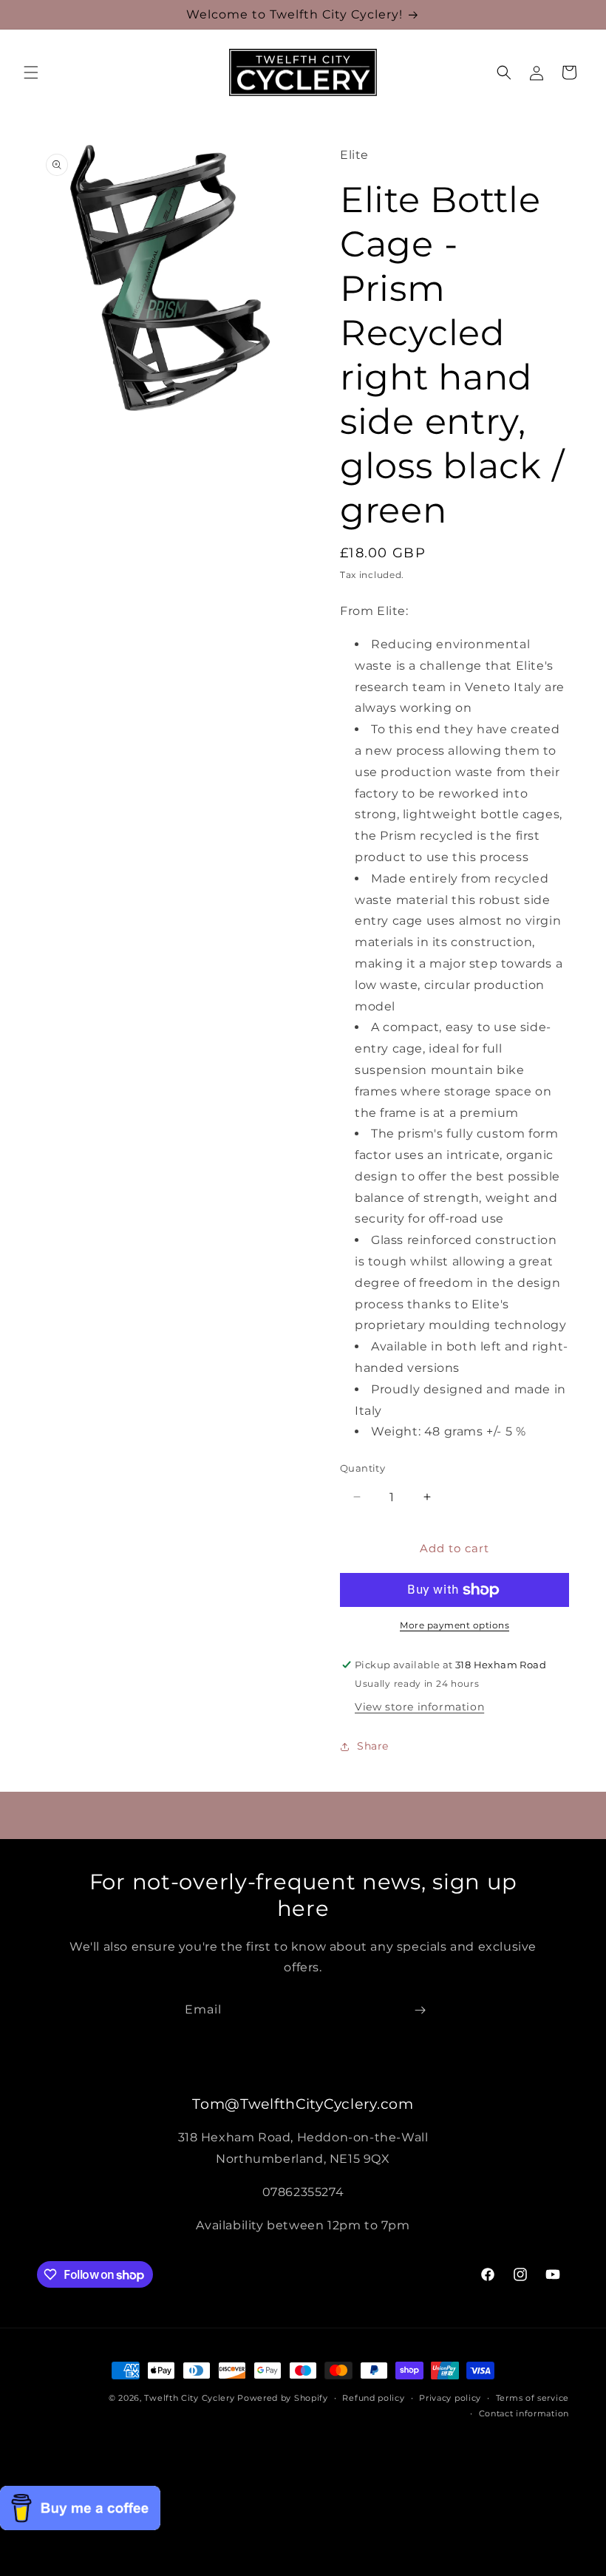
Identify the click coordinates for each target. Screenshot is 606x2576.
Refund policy (373, 2398)
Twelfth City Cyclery (189, 2398)
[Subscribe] (420, 2010)
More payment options (454, 1625)
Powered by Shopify (283, 2398)
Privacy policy (450, 2398)
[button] (31, 72)
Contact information (524, 2413)
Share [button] (373, 1746)
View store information (419, 1707)
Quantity (362, 1468)
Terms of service (532, 2398)
